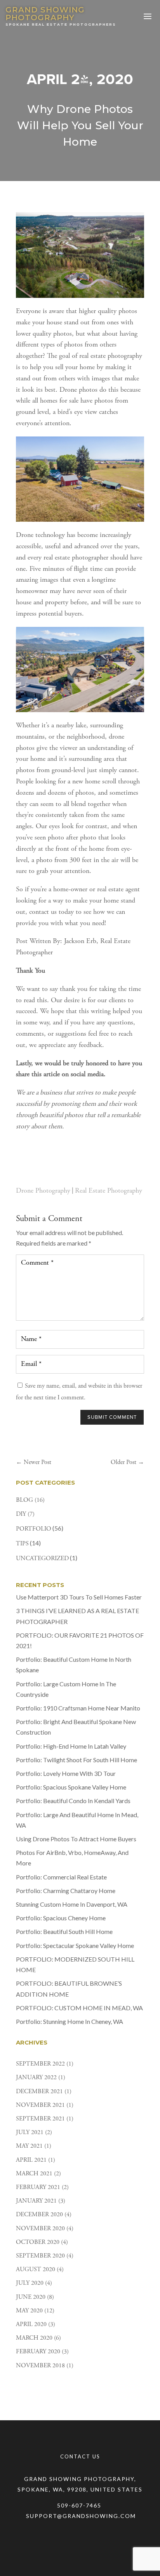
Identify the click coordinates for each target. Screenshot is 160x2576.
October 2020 (38, 2242)
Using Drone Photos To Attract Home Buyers (76, 1839)
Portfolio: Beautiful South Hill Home (64, 1931)
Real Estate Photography (109, 1191)
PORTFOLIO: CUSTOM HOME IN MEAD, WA (79, 2008)
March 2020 (34, 2338)
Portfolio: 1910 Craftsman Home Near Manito (78, 1708)
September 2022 (40, 2064)
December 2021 (39, 2092)
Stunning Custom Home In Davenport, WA (72, 1904)
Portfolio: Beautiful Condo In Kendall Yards (73, 1801)
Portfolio (34, 1529)
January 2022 (36, 2078)
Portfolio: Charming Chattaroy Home (66, 1891)
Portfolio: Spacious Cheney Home (61, 1918)
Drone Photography (43, 1191)
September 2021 (40, 2119)
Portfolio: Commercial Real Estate (61, 1877)
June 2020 (31, 2297)
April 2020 (31, 2324)
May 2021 (29, 2146)
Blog (24, 1500)
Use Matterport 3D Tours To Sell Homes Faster (79, 1597)
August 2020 (36, 2270)
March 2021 (34, 2174)
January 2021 (36, 2201)
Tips (22, 1544)
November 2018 (40, 2366)
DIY (21, 1514)
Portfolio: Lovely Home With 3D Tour (66, 1773)
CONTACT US (80, 2456)
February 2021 (38, 2187)
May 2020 (29, 2311)
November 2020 (40, 2229)
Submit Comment (112, 1417)
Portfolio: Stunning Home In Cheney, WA (70, 2021)
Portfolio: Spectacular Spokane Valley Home (75, 1945)
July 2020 (30, 2283)
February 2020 (38, 2352)
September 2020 (40, 2256)
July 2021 (30, 2133)
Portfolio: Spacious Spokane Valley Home (71, 1787)
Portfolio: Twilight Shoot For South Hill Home (77, 1760)
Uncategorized (42, 1559)
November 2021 (40, 2105)
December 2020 (39, 2215)
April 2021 (31, 2160)
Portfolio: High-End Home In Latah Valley (71, 1746)
